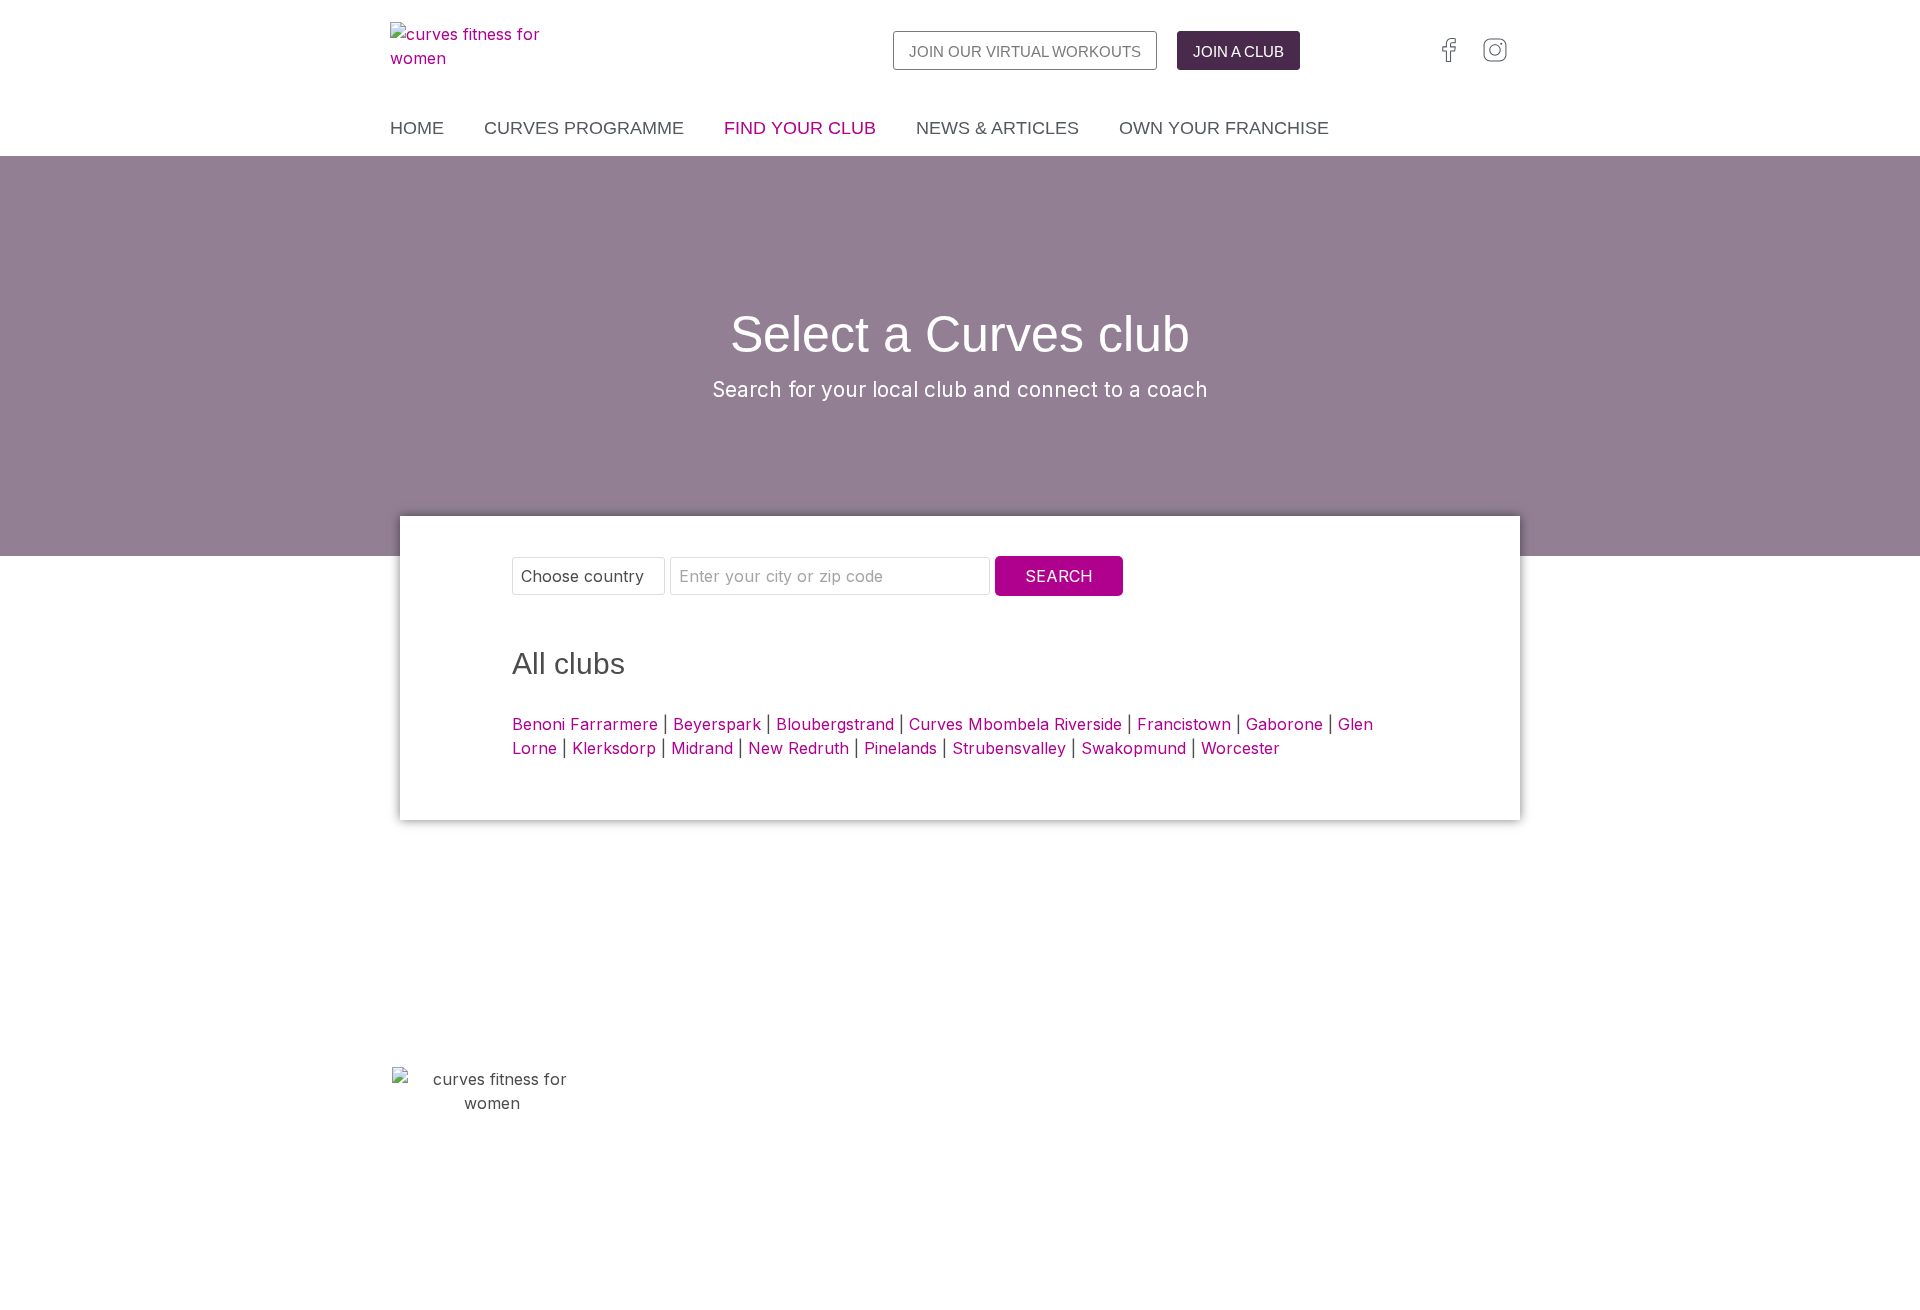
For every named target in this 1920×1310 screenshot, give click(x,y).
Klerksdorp (614, 748)
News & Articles (997, 128)
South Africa (1285, 1208)
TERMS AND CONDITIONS (1065, 1195)
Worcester (1240, 748)
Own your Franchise (1224, 128)
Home (417, 128)
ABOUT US (719, 1219)
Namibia (1445, 1208)
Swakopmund (1133, 748)
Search (1059, 576)
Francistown (1184, 724)
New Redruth (798, 748)
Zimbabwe (1279, 1232)
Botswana (1372, 1208)
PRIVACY (995, 1171)
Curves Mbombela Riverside (1015, 724)
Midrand (702, 748)
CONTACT (714, 1171)
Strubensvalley (1009, 748)
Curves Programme (584, 128)
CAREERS (713, 1195)
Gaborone (1284, 724)
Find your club (800, 128)
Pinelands (900, 748)
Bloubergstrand (835, 724)
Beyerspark (717, 724)
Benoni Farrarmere (585, 724)
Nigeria (1352, 1232)
